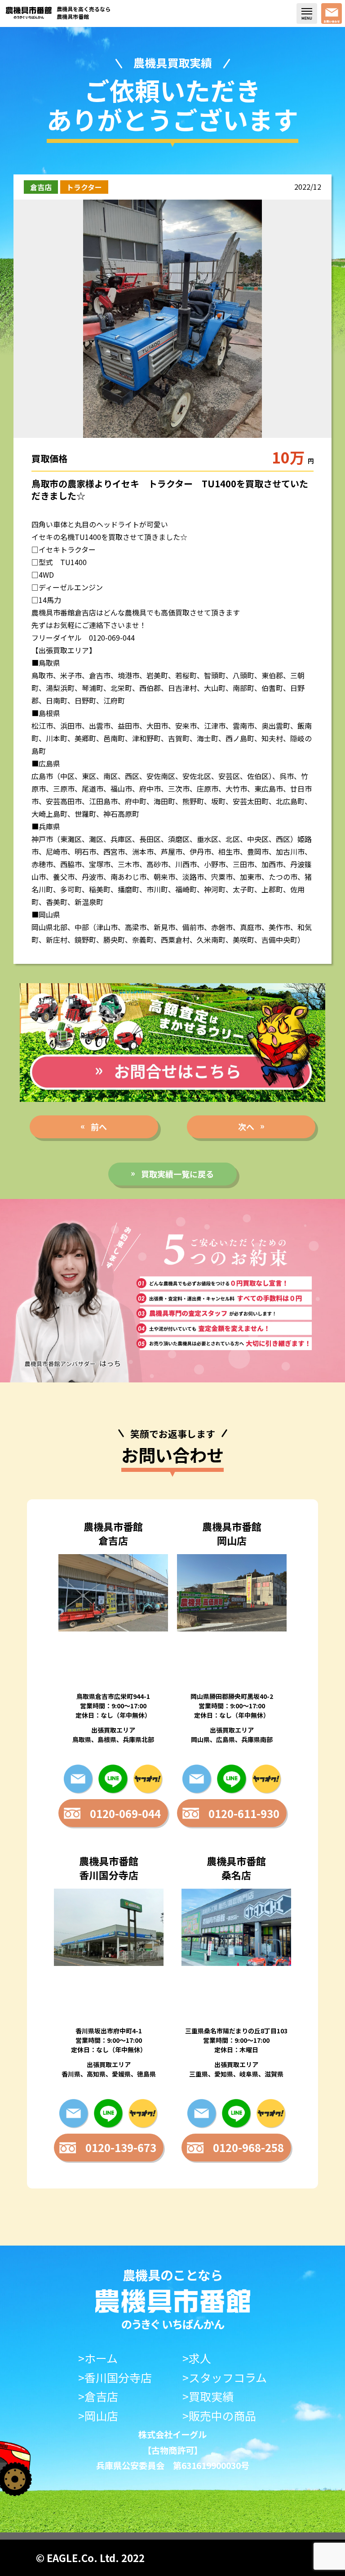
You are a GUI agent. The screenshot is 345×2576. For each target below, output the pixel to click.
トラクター (84, 187)
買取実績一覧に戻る (177, 1174)
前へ (99, 1127)
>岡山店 (98, 2416)
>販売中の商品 (219, 2416)
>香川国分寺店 (115, 2378)
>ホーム (98, 2358)
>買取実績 (208, 2396)
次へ (246, 1127)
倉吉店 (41, 187)
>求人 (197, 2358)
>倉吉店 (98, 2396)
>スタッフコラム (225, 2378)
